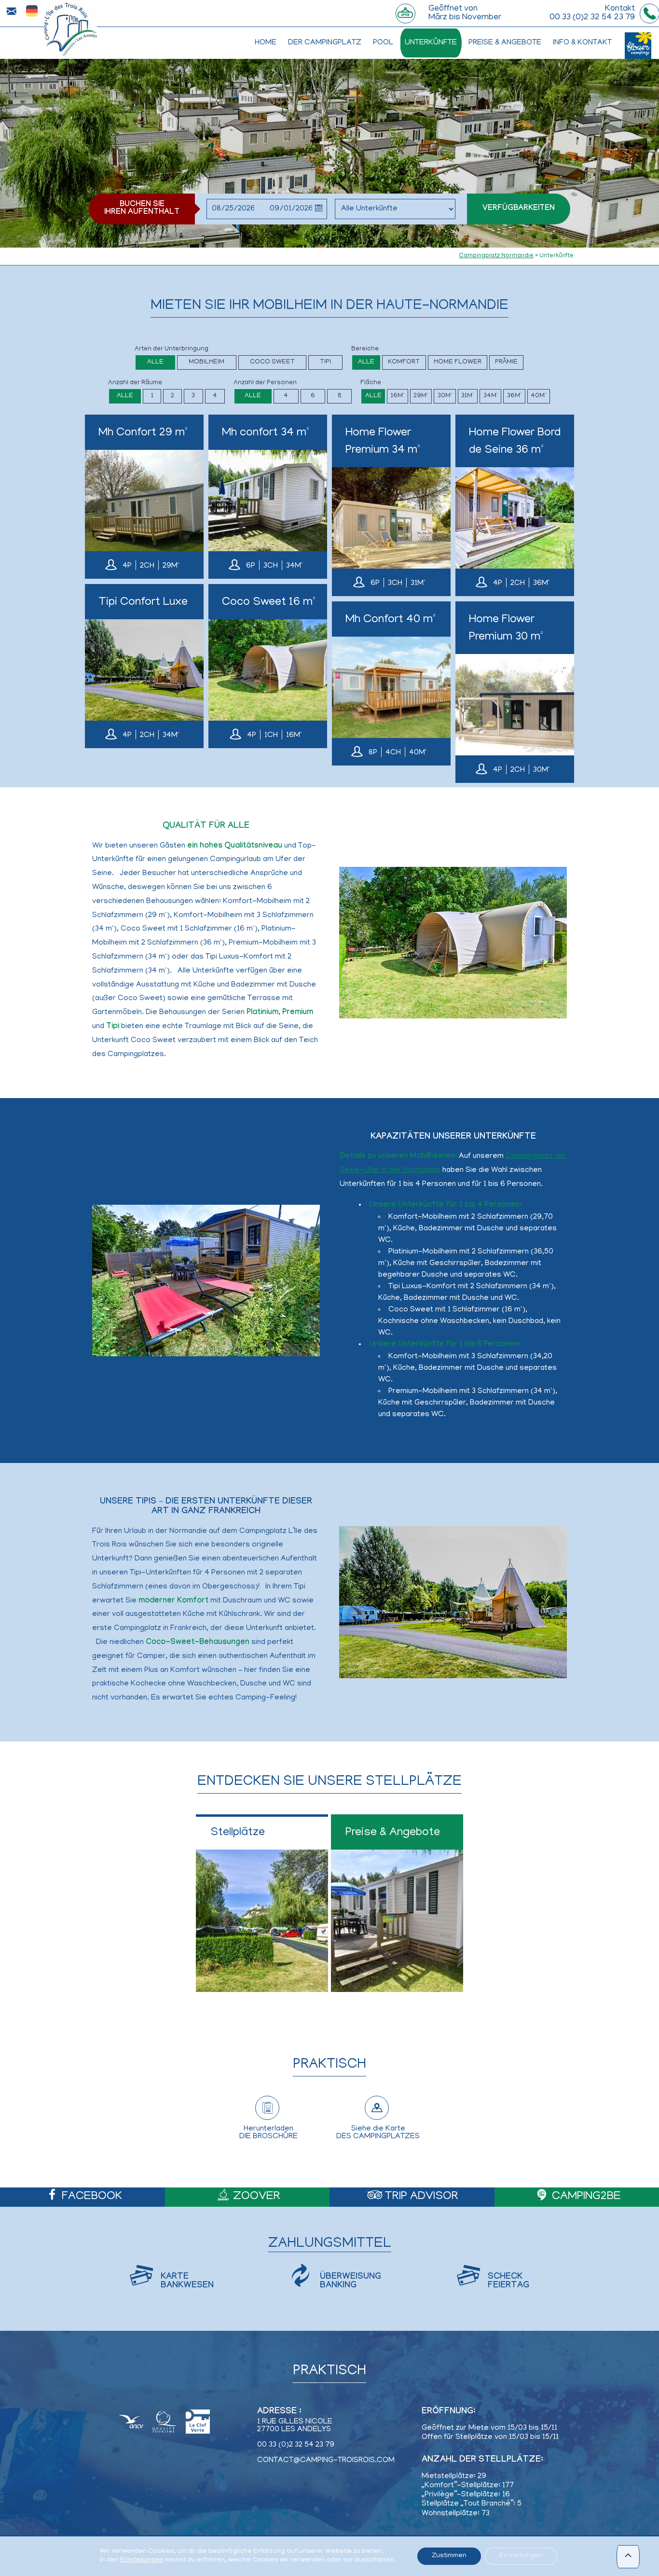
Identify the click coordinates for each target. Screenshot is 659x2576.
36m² (514, 396)
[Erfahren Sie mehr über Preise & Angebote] (397, 1903)
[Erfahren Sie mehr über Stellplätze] (262, 1903)
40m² (538, 396)
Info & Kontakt (582, 43)
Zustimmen (449, 2556)
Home (266, 43)
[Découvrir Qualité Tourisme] (165, 2423)
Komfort (404, 362)
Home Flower (458, 362)
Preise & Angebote (505, 43)
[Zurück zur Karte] (70, 29)
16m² (398, 396)
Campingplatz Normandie (496, 256)
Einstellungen (142, 2560)
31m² (467, 396)
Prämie (506, 362)
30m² (445, 396)
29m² (421, 396)
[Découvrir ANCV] (131, 2423)
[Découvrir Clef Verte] (198, 2423)
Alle (155, 362)
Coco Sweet (272, 362)
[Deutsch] (32, 12)
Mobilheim (206, 362)
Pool (383, 43)
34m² (491, 396)
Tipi (325, 362)
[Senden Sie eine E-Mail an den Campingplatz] (11, 11)
